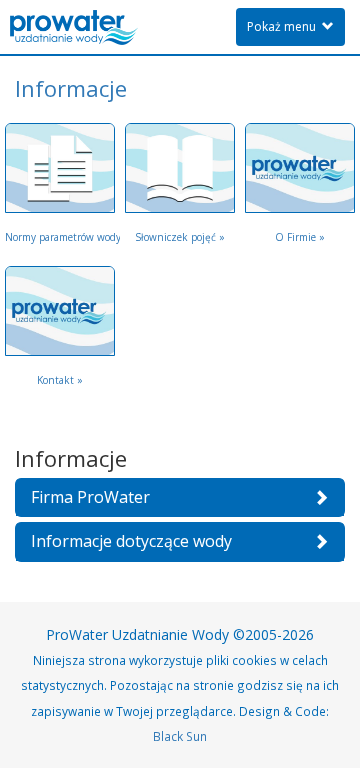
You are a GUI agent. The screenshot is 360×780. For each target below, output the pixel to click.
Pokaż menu (284, 26)
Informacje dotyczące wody (131, 541)
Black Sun (180, 736)
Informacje (71, 88)
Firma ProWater (90, 497)
